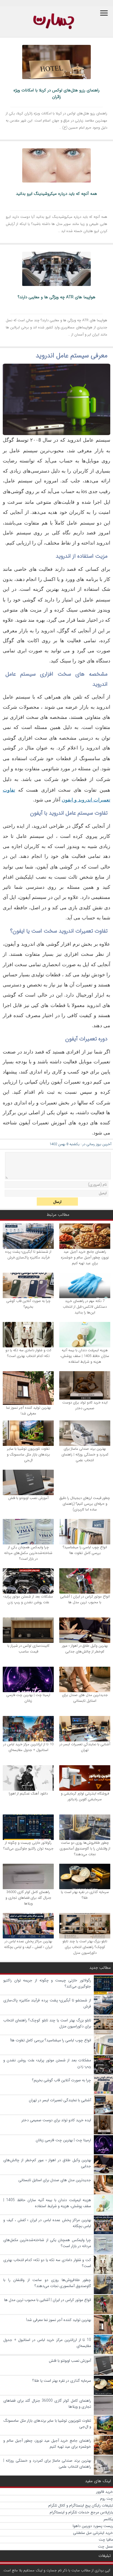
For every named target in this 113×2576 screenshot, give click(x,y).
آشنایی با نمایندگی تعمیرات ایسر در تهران (85, 1747)
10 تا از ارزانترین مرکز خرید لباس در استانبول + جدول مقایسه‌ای (28, 1747)
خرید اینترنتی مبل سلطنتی (93, 2533)
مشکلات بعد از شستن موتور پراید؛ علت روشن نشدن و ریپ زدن (28, 1599)
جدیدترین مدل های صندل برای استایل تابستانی (85, 1698)
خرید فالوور (104, 2492)
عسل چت (105, 2546)
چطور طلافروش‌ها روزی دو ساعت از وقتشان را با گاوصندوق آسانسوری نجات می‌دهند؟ (85, 1849)
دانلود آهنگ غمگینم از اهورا (28, 1794)
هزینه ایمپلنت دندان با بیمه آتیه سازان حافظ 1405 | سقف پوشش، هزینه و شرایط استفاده (85, 1356)
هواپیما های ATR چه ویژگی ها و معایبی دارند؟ (56, 297)
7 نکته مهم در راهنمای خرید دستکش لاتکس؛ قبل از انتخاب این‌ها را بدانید (85, 1307)
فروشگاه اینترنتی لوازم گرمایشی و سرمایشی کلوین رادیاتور (85, 1796)
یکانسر (108, 2519)
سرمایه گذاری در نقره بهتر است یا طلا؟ (85, 1895)
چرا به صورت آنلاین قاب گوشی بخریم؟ (28, 1304)
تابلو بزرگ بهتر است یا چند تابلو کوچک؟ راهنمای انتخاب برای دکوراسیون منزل (85, 1947)
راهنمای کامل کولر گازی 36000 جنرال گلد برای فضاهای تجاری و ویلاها (28, 1898)
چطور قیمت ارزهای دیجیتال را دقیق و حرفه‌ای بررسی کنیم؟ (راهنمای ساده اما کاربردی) (85, 1504)
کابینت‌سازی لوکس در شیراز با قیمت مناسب (28, 1649)
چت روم (107, 2499)
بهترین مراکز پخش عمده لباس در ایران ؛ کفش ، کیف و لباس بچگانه (28, 1944)
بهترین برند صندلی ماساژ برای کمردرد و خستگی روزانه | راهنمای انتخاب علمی (85, 1455)
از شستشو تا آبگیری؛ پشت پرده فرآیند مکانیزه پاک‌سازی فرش (28, 1255)
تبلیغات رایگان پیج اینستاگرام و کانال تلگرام (81, 2505)
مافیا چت (106, 2540)
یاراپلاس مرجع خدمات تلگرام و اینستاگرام (81, 2512)
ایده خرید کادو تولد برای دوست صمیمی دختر (85, 1405)
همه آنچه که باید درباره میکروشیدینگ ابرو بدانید (56, 194)
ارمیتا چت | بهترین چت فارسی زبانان (28, 1698)
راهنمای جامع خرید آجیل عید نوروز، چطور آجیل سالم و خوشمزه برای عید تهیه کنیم (85, 1257)
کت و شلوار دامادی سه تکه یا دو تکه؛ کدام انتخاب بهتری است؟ (28, 1353)
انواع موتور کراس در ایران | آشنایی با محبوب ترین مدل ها (85, 1599)
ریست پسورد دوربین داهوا (93, 2526)
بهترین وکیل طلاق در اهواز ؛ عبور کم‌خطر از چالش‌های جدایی (85, 1649)
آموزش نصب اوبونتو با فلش (28, 1498)
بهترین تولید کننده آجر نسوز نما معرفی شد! (28, 1411)
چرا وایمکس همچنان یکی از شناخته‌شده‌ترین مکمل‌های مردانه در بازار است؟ (28, 1553)
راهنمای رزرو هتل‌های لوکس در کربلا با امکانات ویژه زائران (56, 94)
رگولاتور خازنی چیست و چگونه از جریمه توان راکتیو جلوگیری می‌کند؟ (28, 1846)
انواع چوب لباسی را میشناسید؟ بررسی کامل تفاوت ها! (85, 1550)
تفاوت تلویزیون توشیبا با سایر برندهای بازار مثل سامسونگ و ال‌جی (28, 1455)
